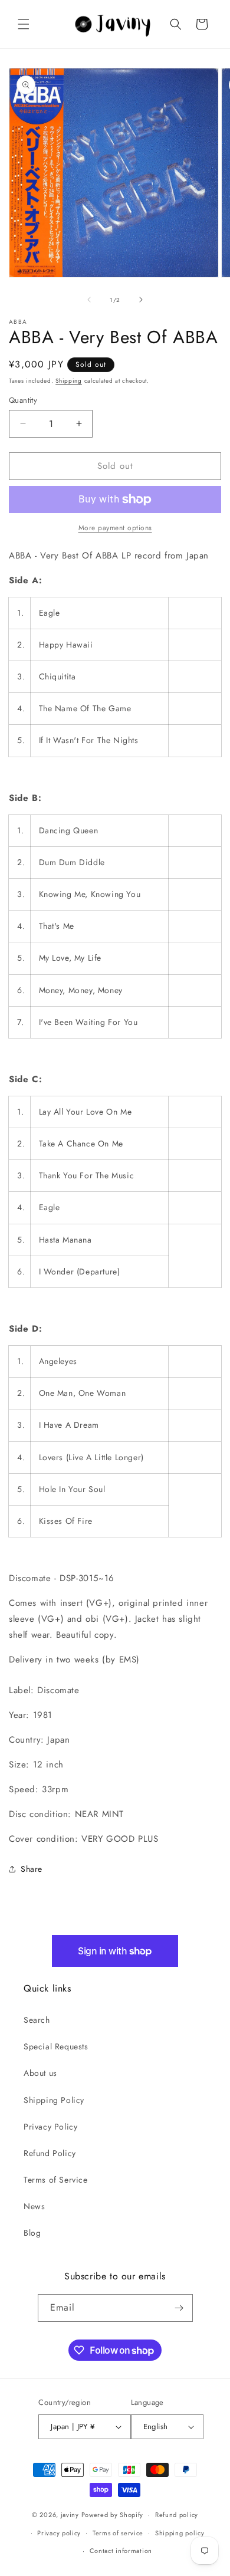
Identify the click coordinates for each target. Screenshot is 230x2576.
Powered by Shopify (113, 2515)
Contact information (121, 2551)
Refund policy (177, 2515)
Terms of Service (56, 2180)
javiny (70, 2515)
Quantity (23, 400)
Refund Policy (50, 2153)
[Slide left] (89, 300)
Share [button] (32, 1869)
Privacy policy (59, 2533)
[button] (24, 24)
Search (37, 2020)
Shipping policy (180, 2533)
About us (40, 2073)
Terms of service (118, 2533)
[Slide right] (141, 300)
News (34, 2206)
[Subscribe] (179, 2308)
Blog (32, 2233)
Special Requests (56, 2046)
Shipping (69, 381)
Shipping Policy (54, 2100)
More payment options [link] (115, 528)
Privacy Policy (50, 2127)
